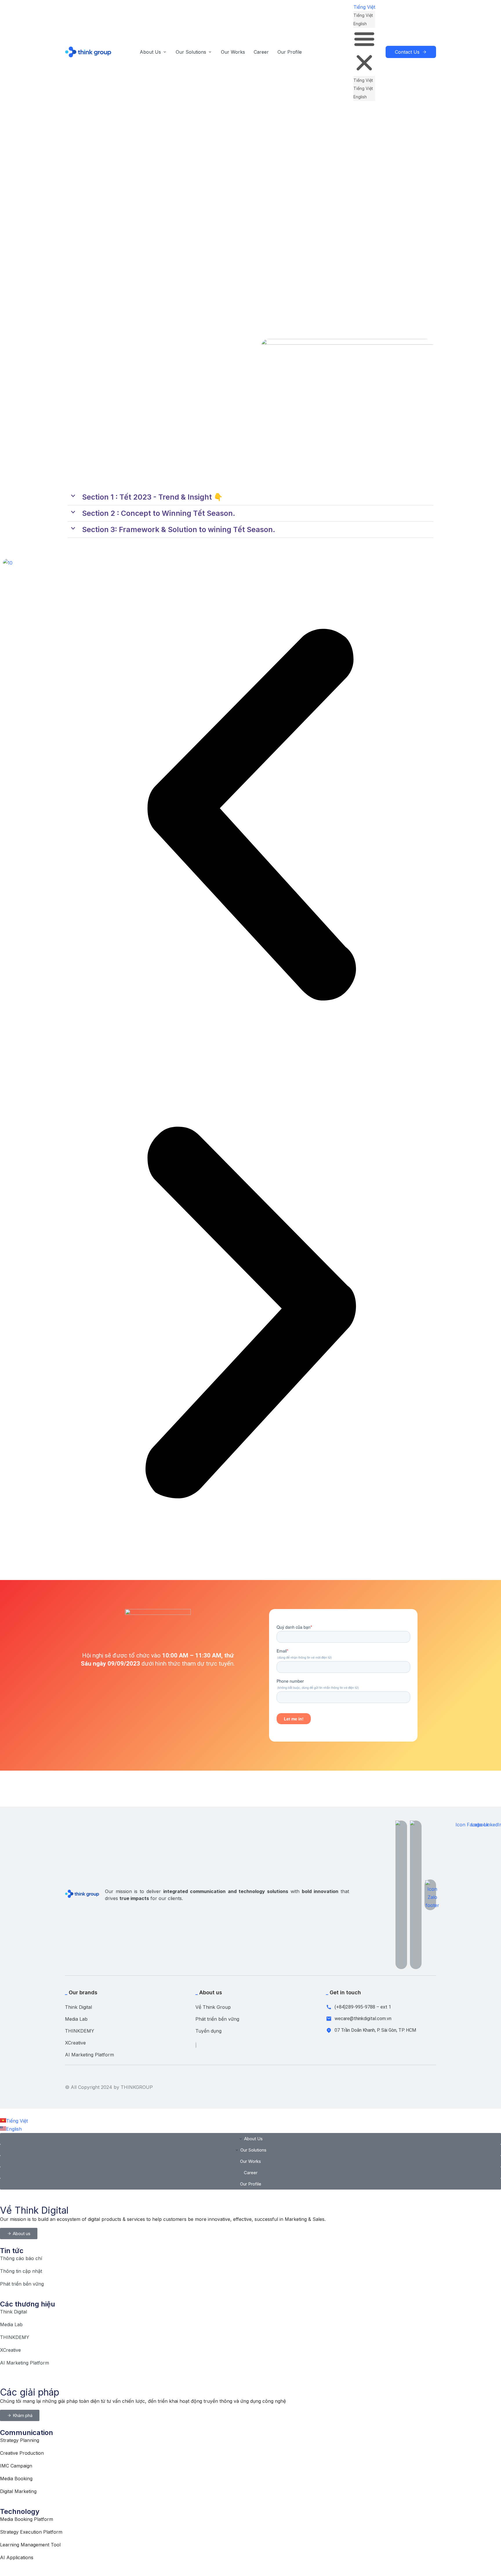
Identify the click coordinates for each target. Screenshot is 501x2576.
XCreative (75, 2043)
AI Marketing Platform (89, 2055)
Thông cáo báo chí (21, 2258)
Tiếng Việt (364, 7)
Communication (27, 2433)
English (360, 24)
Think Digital (78, 2007)
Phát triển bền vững (217, 2019)
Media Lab (76, 2019)
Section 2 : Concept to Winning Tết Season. (159, 513)
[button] (364, 52)
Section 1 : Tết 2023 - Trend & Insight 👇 (152, 497)
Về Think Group (213, 2007)
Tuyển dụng (208, 2031)
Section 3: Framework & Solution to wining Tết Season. (179, 529)
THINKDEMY (80, 2031)
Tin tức (12, 2251)
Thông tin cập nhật (21, 2271)
